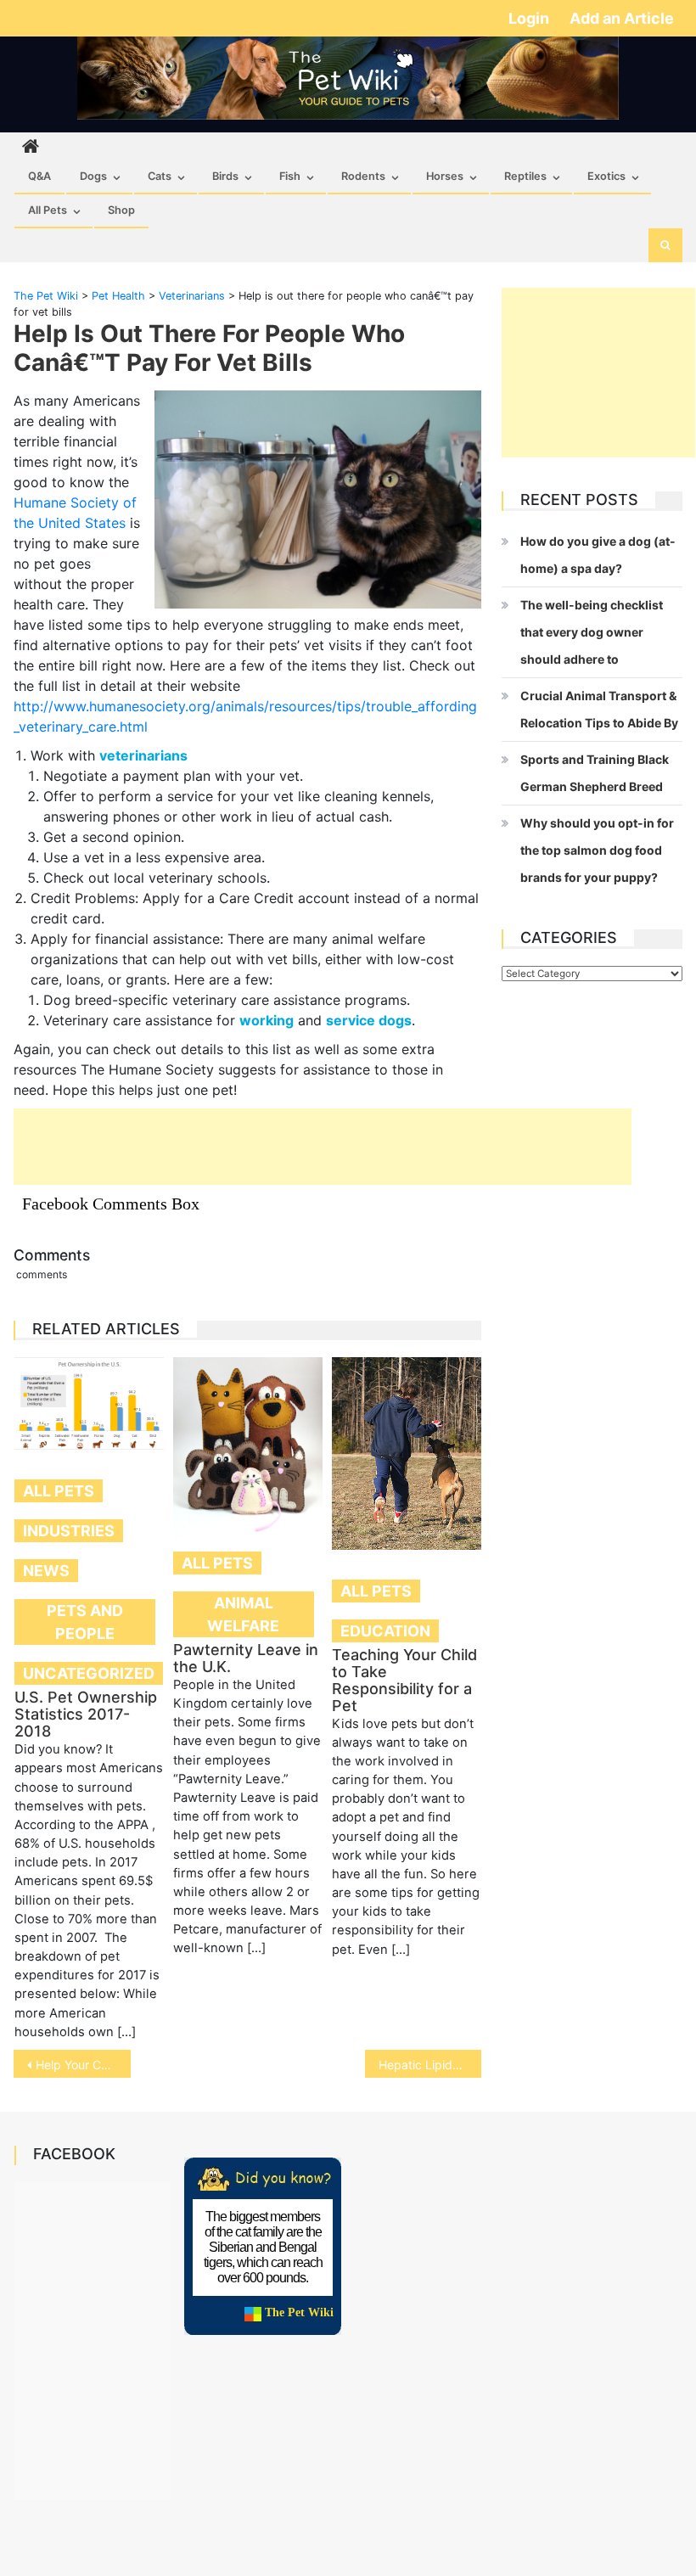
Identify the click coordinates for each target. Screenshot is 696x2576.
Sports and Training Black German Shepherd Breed (595, 773)
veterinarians (143, 755)
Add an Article (622, 18)
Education (385, 1631)
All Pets (48, 210)
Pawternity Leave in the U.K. (246, 1658)
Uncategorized (89, 1673)
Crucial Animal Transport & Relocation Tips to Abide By (599, 709)
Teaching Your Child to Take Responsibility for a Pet (404, 1680)
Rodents (363, 176)
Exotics (606, 176)
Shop (121, 210)
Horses (445, 176)
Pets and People (85, 1622)
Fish (290, 176)
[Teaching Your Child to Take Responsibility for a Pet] (407, 1454)
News (46, 1571)
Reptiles (525, 176)
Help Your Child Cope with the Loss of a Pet (83, 2065)
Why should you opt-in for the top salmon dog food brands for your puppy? (597, 850)
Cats (160, 176)
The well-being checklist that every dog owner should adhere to (592, 632)
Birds (225, 176)
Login (530, 18)
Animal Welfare (243, 1614)
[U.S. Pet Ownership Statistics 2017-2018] (89, 1403)
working (267, 1020)
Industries (69, 1531)
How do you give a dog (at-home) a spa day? (598, 555)
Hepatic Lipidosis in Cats (430, 2065)
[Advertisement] (323, 1147)
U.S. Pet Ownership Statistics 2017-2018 (86, 1714)
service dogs (369, 1020)
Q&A (39, 176)
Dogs (93, 176)
